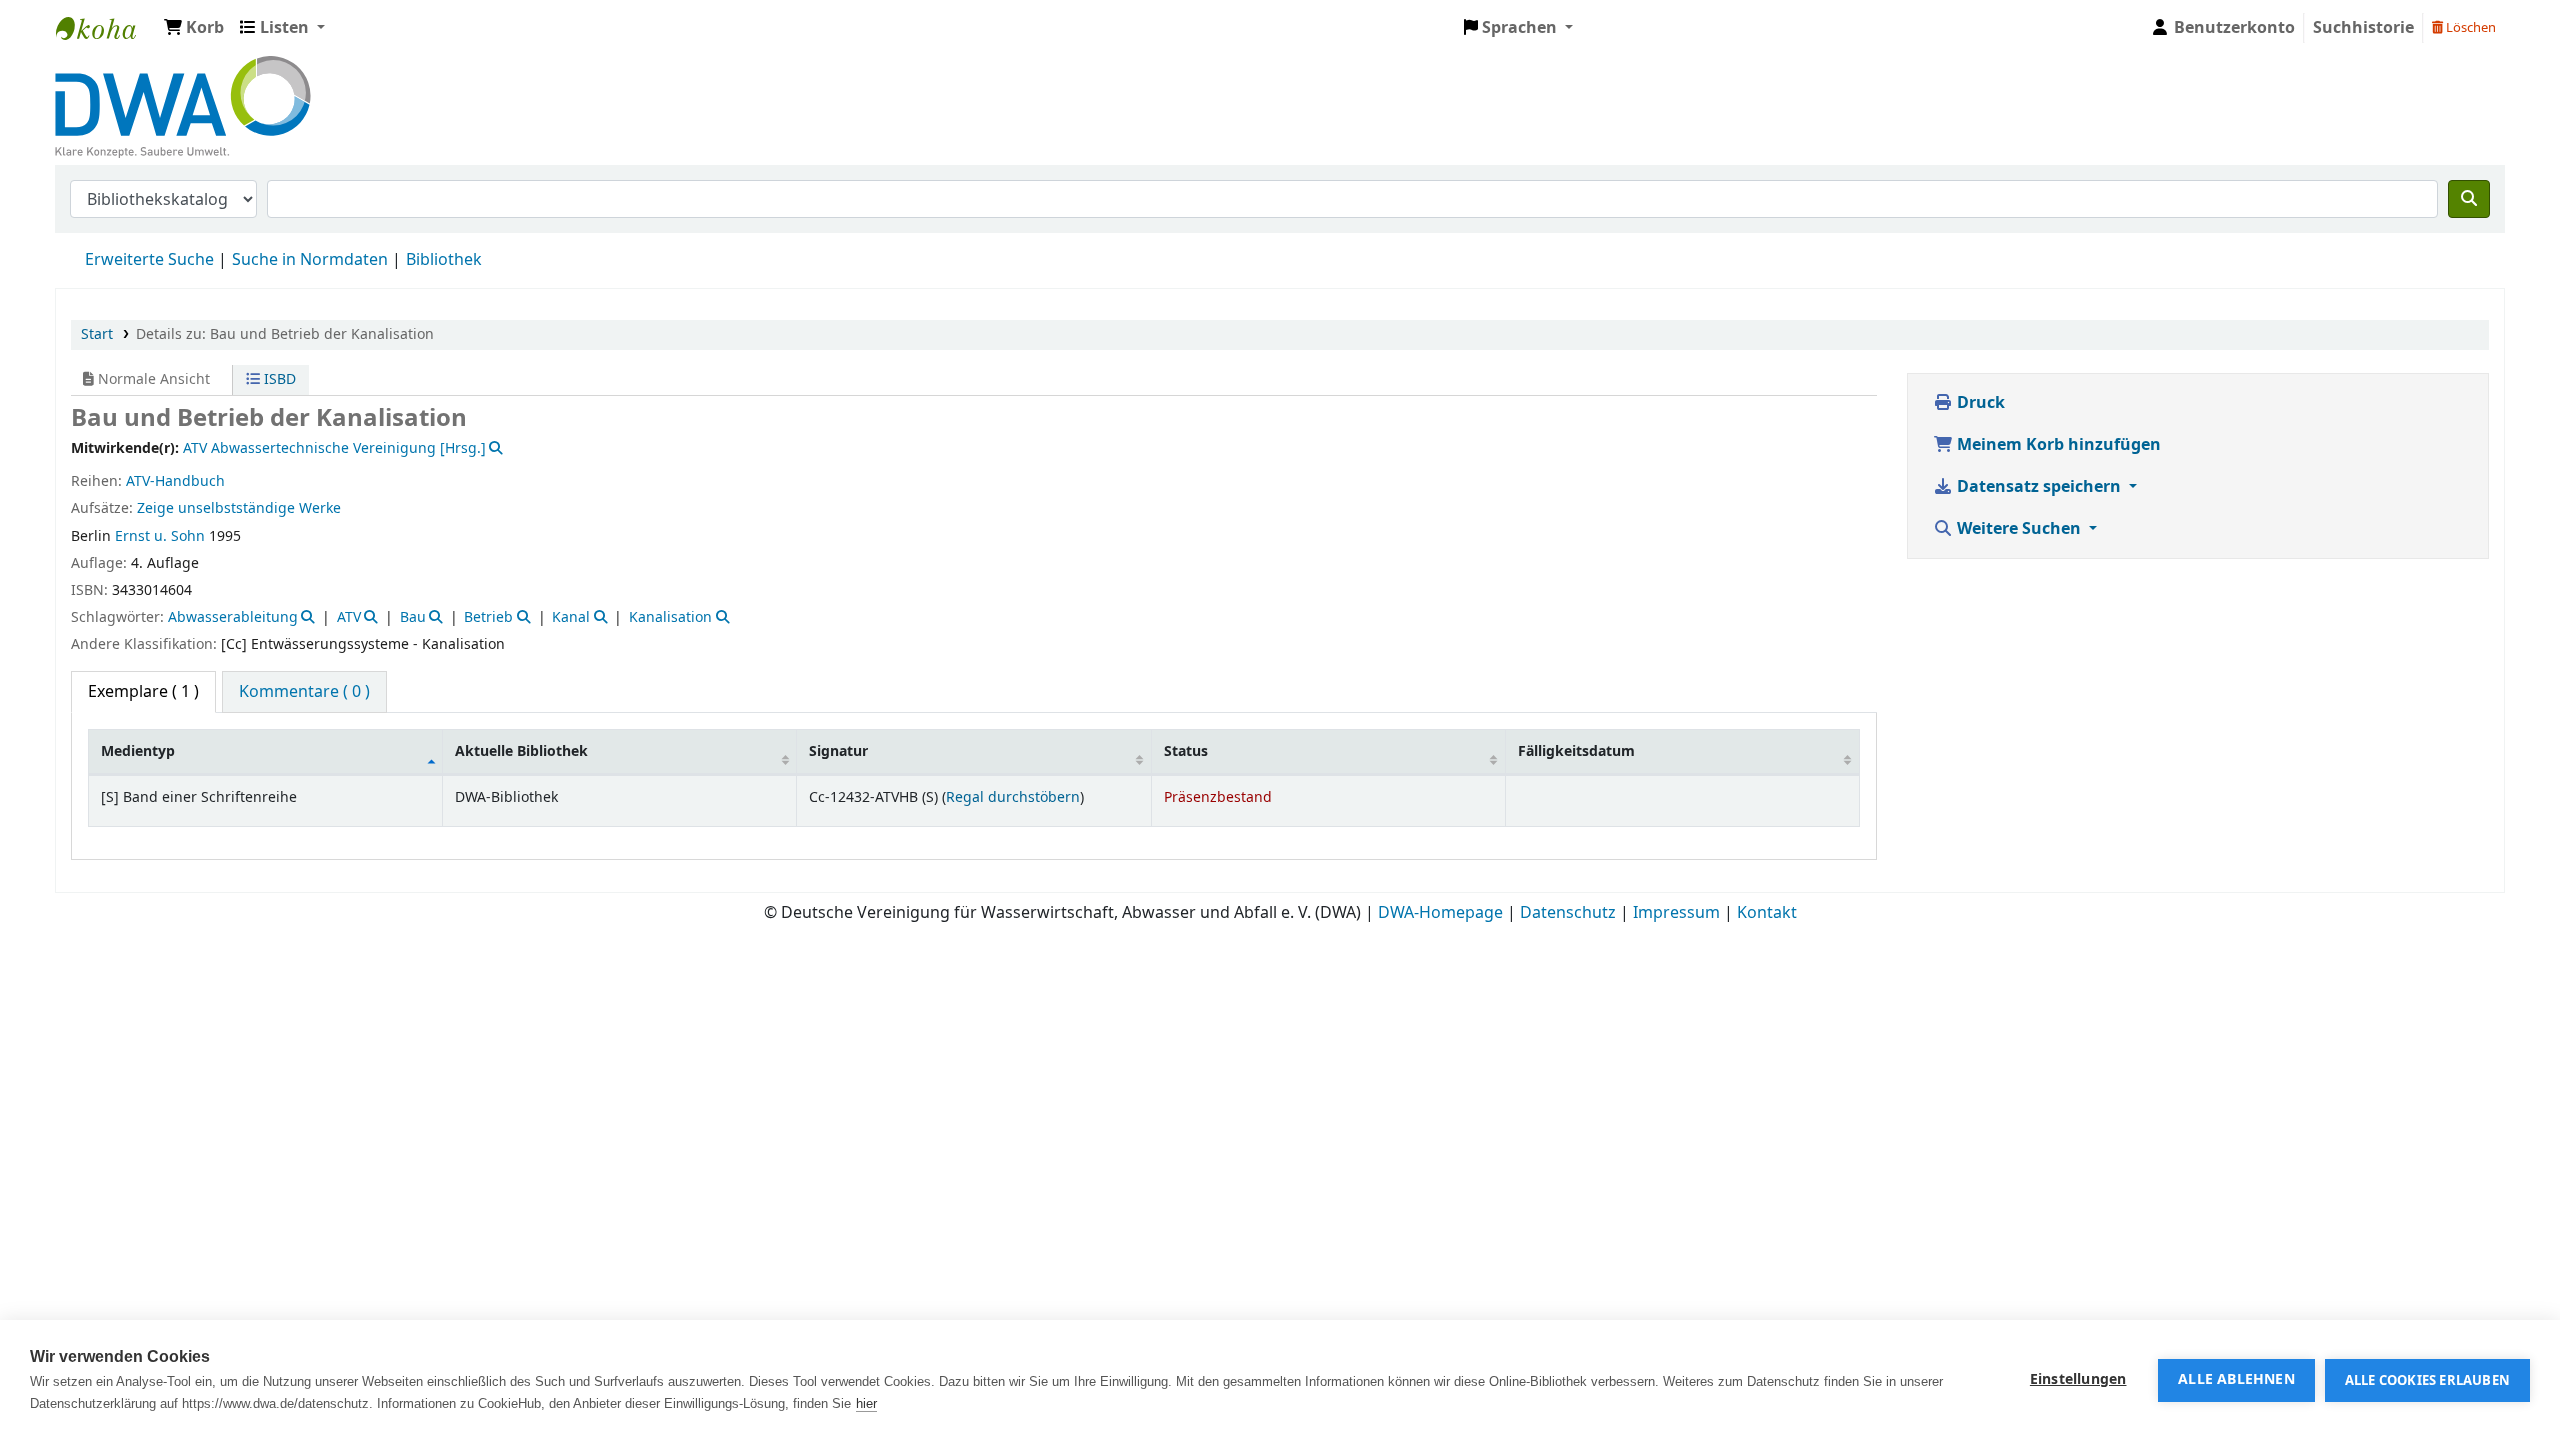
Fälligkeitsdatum (1576, 751)
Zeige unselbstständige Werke (239, 508)
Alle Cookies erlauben (2427, 1380)
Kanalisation (670, 617)
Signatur (838, 751)
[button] (194, 28)
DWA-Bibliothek (106, 28)
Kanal (571, 617)
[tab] (304, 692)
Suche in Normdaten (310, 260)
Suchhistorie (2363, 28)
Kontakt (1767, 913)
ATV (349, 617)
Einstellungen (2078, 1380)
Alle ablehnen (2236, 1380)
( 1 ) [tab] (143, 692)
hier (866, 1403)
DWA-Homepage (1440, 913)
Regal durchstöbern (1013, 797)
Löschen (2469, 27)
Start (97, 334)
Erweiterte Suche (149, 260)
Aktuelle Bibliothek (521, 751)
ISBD (278, 379)
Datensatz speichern (2039, 487)
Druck (1979, 403)
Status (1186, 751)
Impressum (1676, 913)
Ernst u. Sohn (160, 536)
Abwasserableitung (233, 617)
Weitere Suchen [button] (2019, 529)
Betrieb (488, 617)
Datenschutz (1568, 913)
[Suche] (2469, 199)
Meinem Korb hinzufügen (2057, 445)
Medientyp (138, 751)
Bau (413, 617)
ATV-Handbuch (175, 481)
